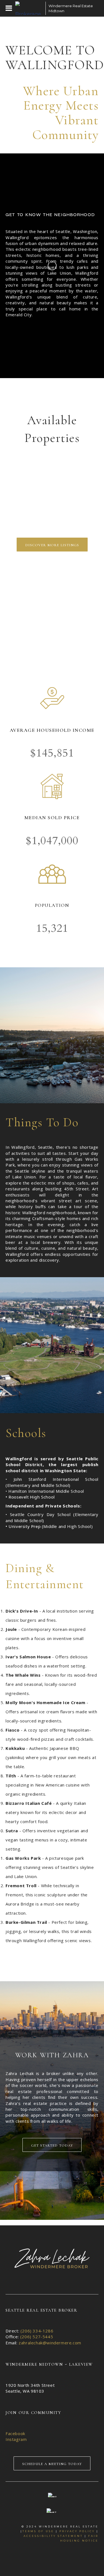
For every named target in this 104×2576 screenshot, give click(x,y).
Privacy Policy (77, 2531)
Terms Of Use (38, 2531)
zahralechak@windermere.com (50, 2343)
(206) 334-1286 (37, 2331)
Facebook (15, 2433)
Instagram (16, 2439)
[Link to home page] (29, 8)
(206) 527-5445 (37, 2337)
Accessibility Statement (53, 2536)
